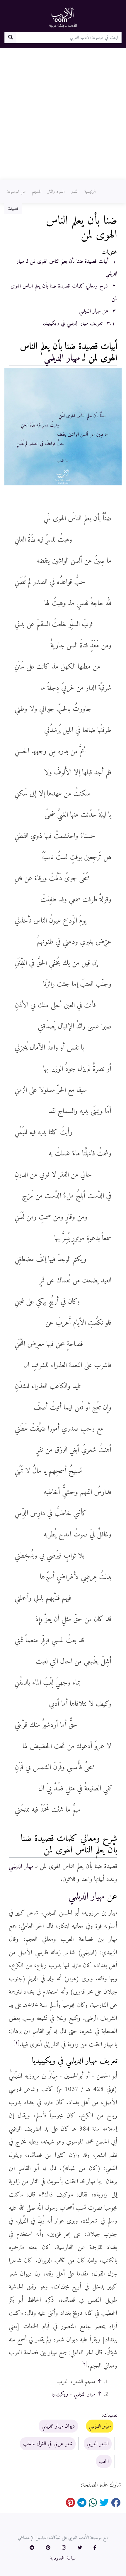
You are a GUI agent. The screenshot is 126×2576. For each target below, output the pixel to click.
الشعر (74, 192)
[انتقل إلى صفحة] (10, 38)
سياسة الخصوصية (63, 2558)
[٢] (84, 2364)
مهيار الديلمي (62, 358)
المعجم (37, 192)
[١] (16, 2043)
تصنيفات (110, 2415)
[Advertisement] (63, 114)
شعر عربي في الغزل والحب (48, 2444)
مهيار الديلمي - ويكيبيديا (73, 2394)
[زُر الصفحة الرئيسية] (63, 17)
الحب (104, 2461)
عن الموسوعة (16, 192)
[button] (95, 2548)
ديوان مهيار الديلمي (58, 2426)
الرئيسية (90, 192)
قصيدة (13, 209)
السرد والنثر (56, 192)
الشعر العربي (98, 2444)
